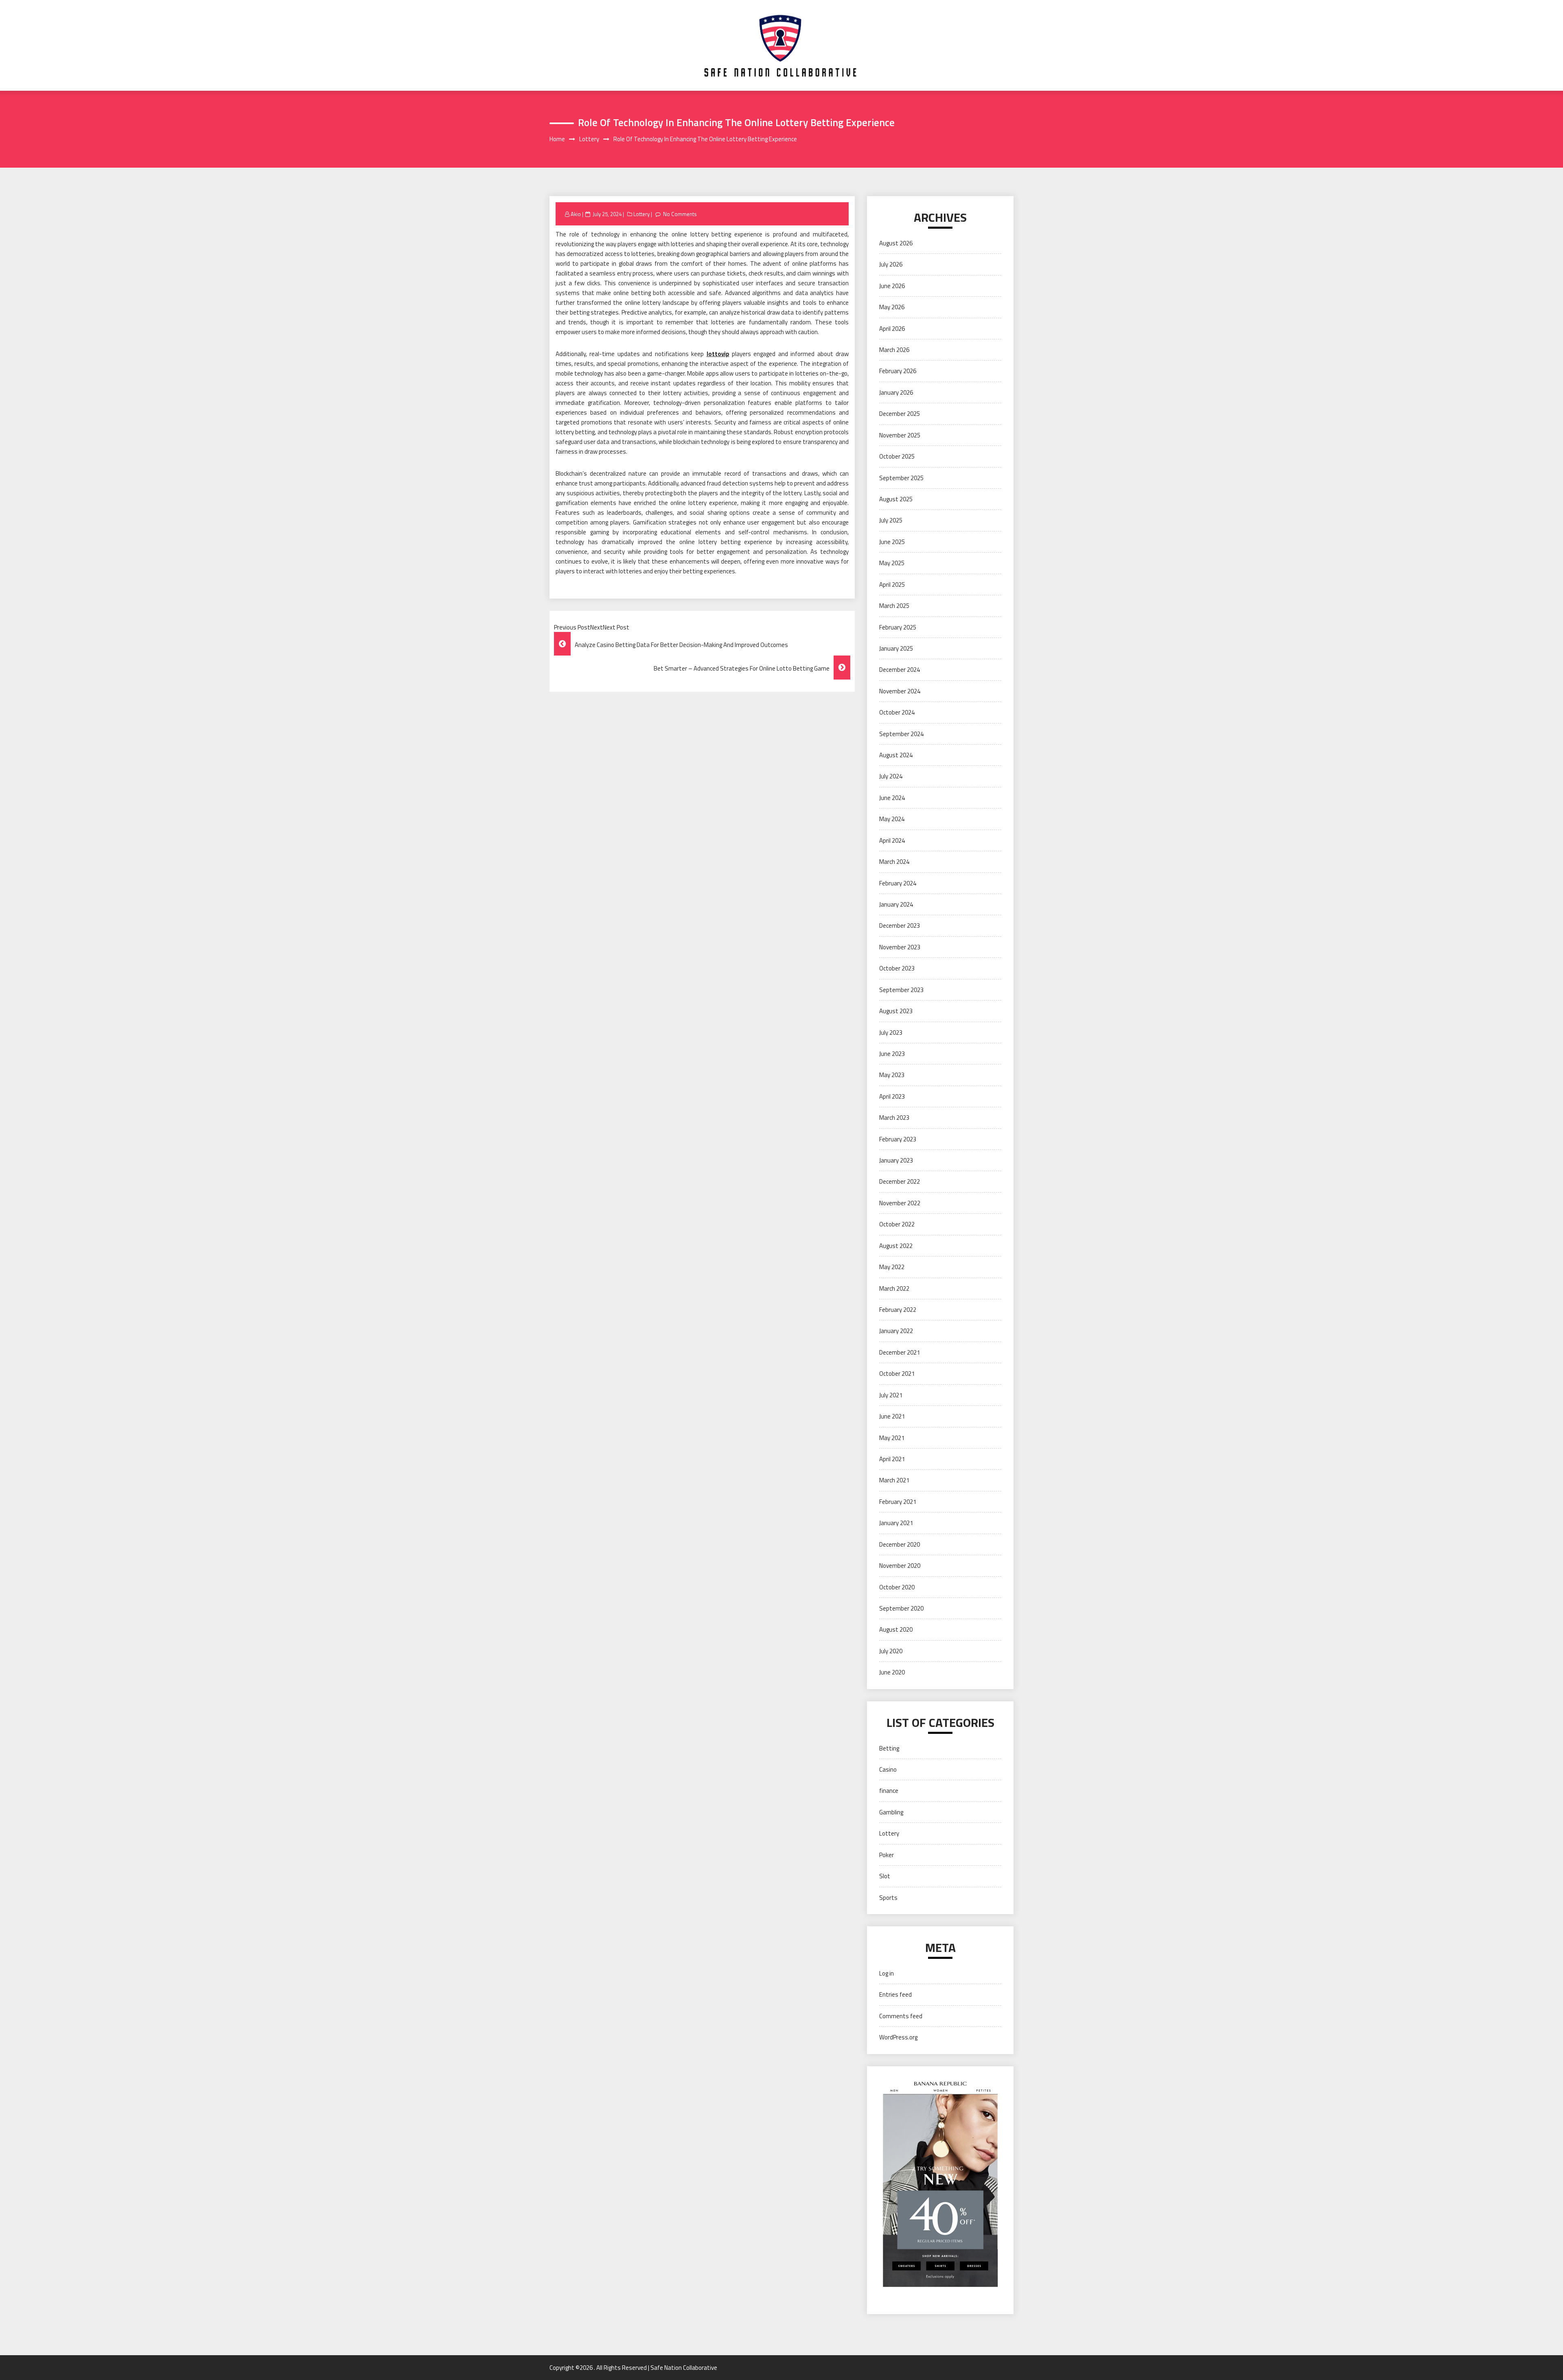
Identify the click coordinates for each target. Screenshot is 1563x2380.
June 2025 (892, 542)
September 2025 (901, 478)
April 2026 (892, 329)
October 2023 (897, 968)
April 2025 (892, 585)
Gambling (891, 1812)
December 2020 (900, 1544)
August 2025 (896, 499)
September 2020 (901, 1608)
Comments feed (901, 2016)
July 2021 (891, 1395)
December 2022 (900, 1181)
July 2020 (891, 1651)
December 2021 (900, 1352)
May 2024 (892, 819)
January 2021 (896, 1523)
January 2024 (896, 904)
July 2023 (891, 1033)
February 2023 (898, 1139)
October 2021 (897, 1374)
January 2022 (896, 1331)
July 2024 (891, 776)
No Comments (680, 214)
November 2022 (900, 1203)
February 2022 (898, 1310)
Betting (889, 1748)
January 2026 (896, 392)
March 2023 (894, 1118)
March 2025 (894, 606)
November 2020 (900, 1566)
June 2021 (892, 1416)
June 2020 (892, 1672)
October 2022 (897, 1224)
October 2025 (897, 456)
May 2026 (892, 307)
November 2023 (900, 947)
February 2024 (898, 883)
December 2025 (900, 414)
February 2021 (898, 1502)
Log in (887, 1973)
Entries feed (895, 1994)
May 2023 (892, 1075)
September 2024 (901, 734)
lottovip (718, 354)
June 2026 (892, 286)
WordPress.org (898, 2037)
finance (889, 1791)
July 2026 (891, 264)
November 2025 (900, 435)
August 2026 (896, 243)
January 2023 (896, 1160)
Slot (885, 1876)
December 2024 (900, 670)
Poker (887, 1855)
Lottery (641, 214)
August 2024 (896, 755)
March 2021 (894, 1480)
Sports (888, 1898)
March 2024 (894, 862)
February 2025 (898, 627)
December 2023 (900, 926)
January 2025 (896, 648)
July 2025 (891, 520)
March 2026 (894, 350)
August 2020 (896, 1629)
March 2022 (894, 1288)
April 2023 (892, 1096)
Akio (576, 214)
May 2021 (892, 1438)
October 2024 (897, 712)
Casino (888, 1769)
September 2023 (901, 990)
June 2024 (892, 798)
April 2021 (892, 1459)
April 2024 (892, 840)
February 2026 (898, 371)
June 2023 (892, 1054)
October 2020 (897, 1587)
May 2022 (892, 1267)
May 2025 (892, 563)
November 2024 (900, 691)
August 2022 (896, 1246)
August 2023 (896, 1011)
